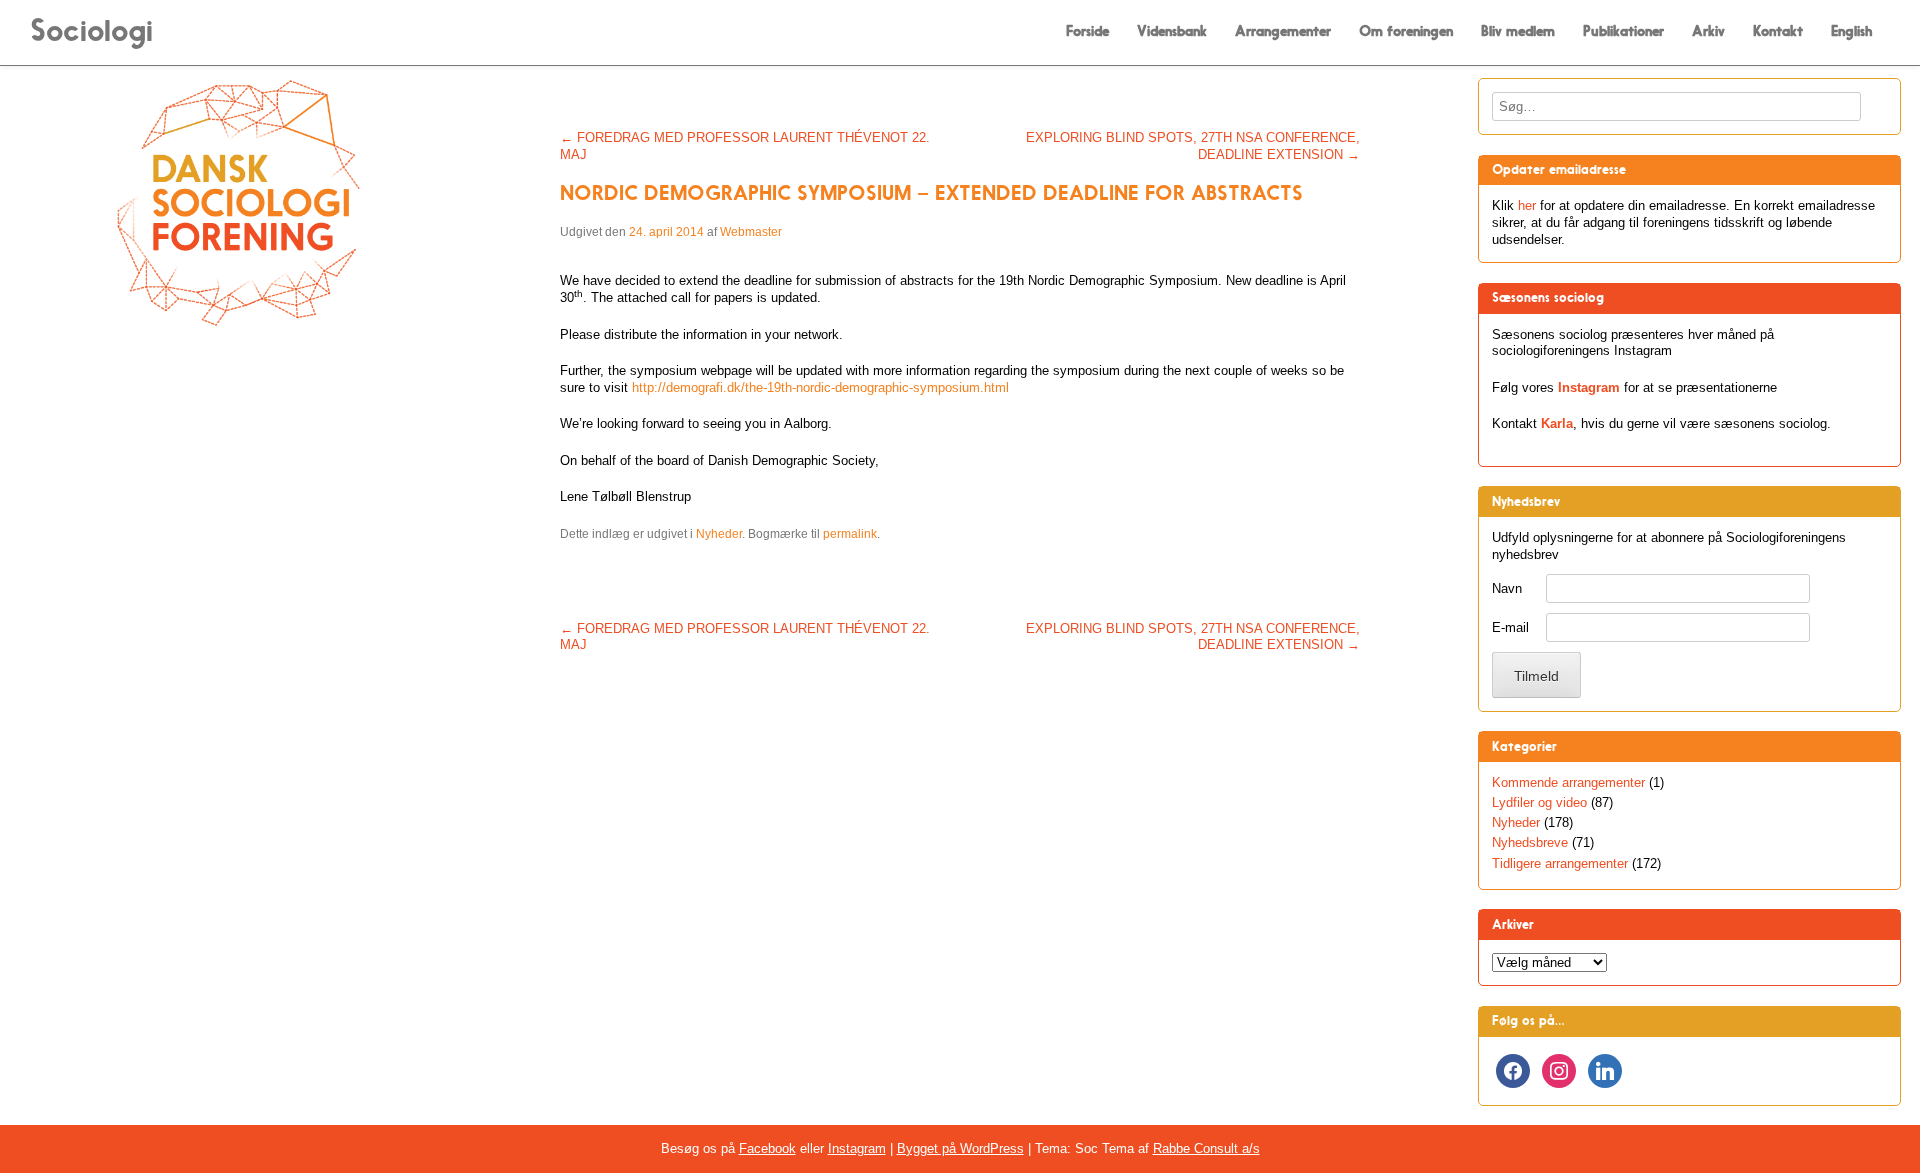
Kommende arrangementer (1568, 782)
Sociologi (91, 30)
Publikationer (1623, 31)
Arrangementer (1283, 31)
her (1527, 205)
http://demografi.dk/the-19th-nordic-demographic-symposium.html (820, 387)
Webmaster (751, 232)
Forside (1087, 31)
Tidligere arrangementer (1560, 863)
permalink (850, 534)
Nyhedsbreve (1530, 842)
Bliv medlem (1518, 31)
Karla (1557, 423)
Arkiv (1708, 31)
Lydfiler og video (1539, 802)
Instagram (1589, 387)
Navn (1507, 588)
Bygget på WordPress (960, 1148)
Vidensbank (1172, 31)
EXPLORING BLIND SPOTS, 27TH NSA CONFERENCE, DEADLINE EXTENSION (1193, 146)
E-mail (1510, 627)
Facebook (767, 1148)
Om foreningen (1406, 31)
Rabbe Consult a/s (1206, 1148)
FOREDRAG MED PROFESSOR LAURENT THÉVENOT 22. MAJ (745, 146)
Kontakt (1778, 31)
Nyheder (719, 534)
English (1852, 31)
